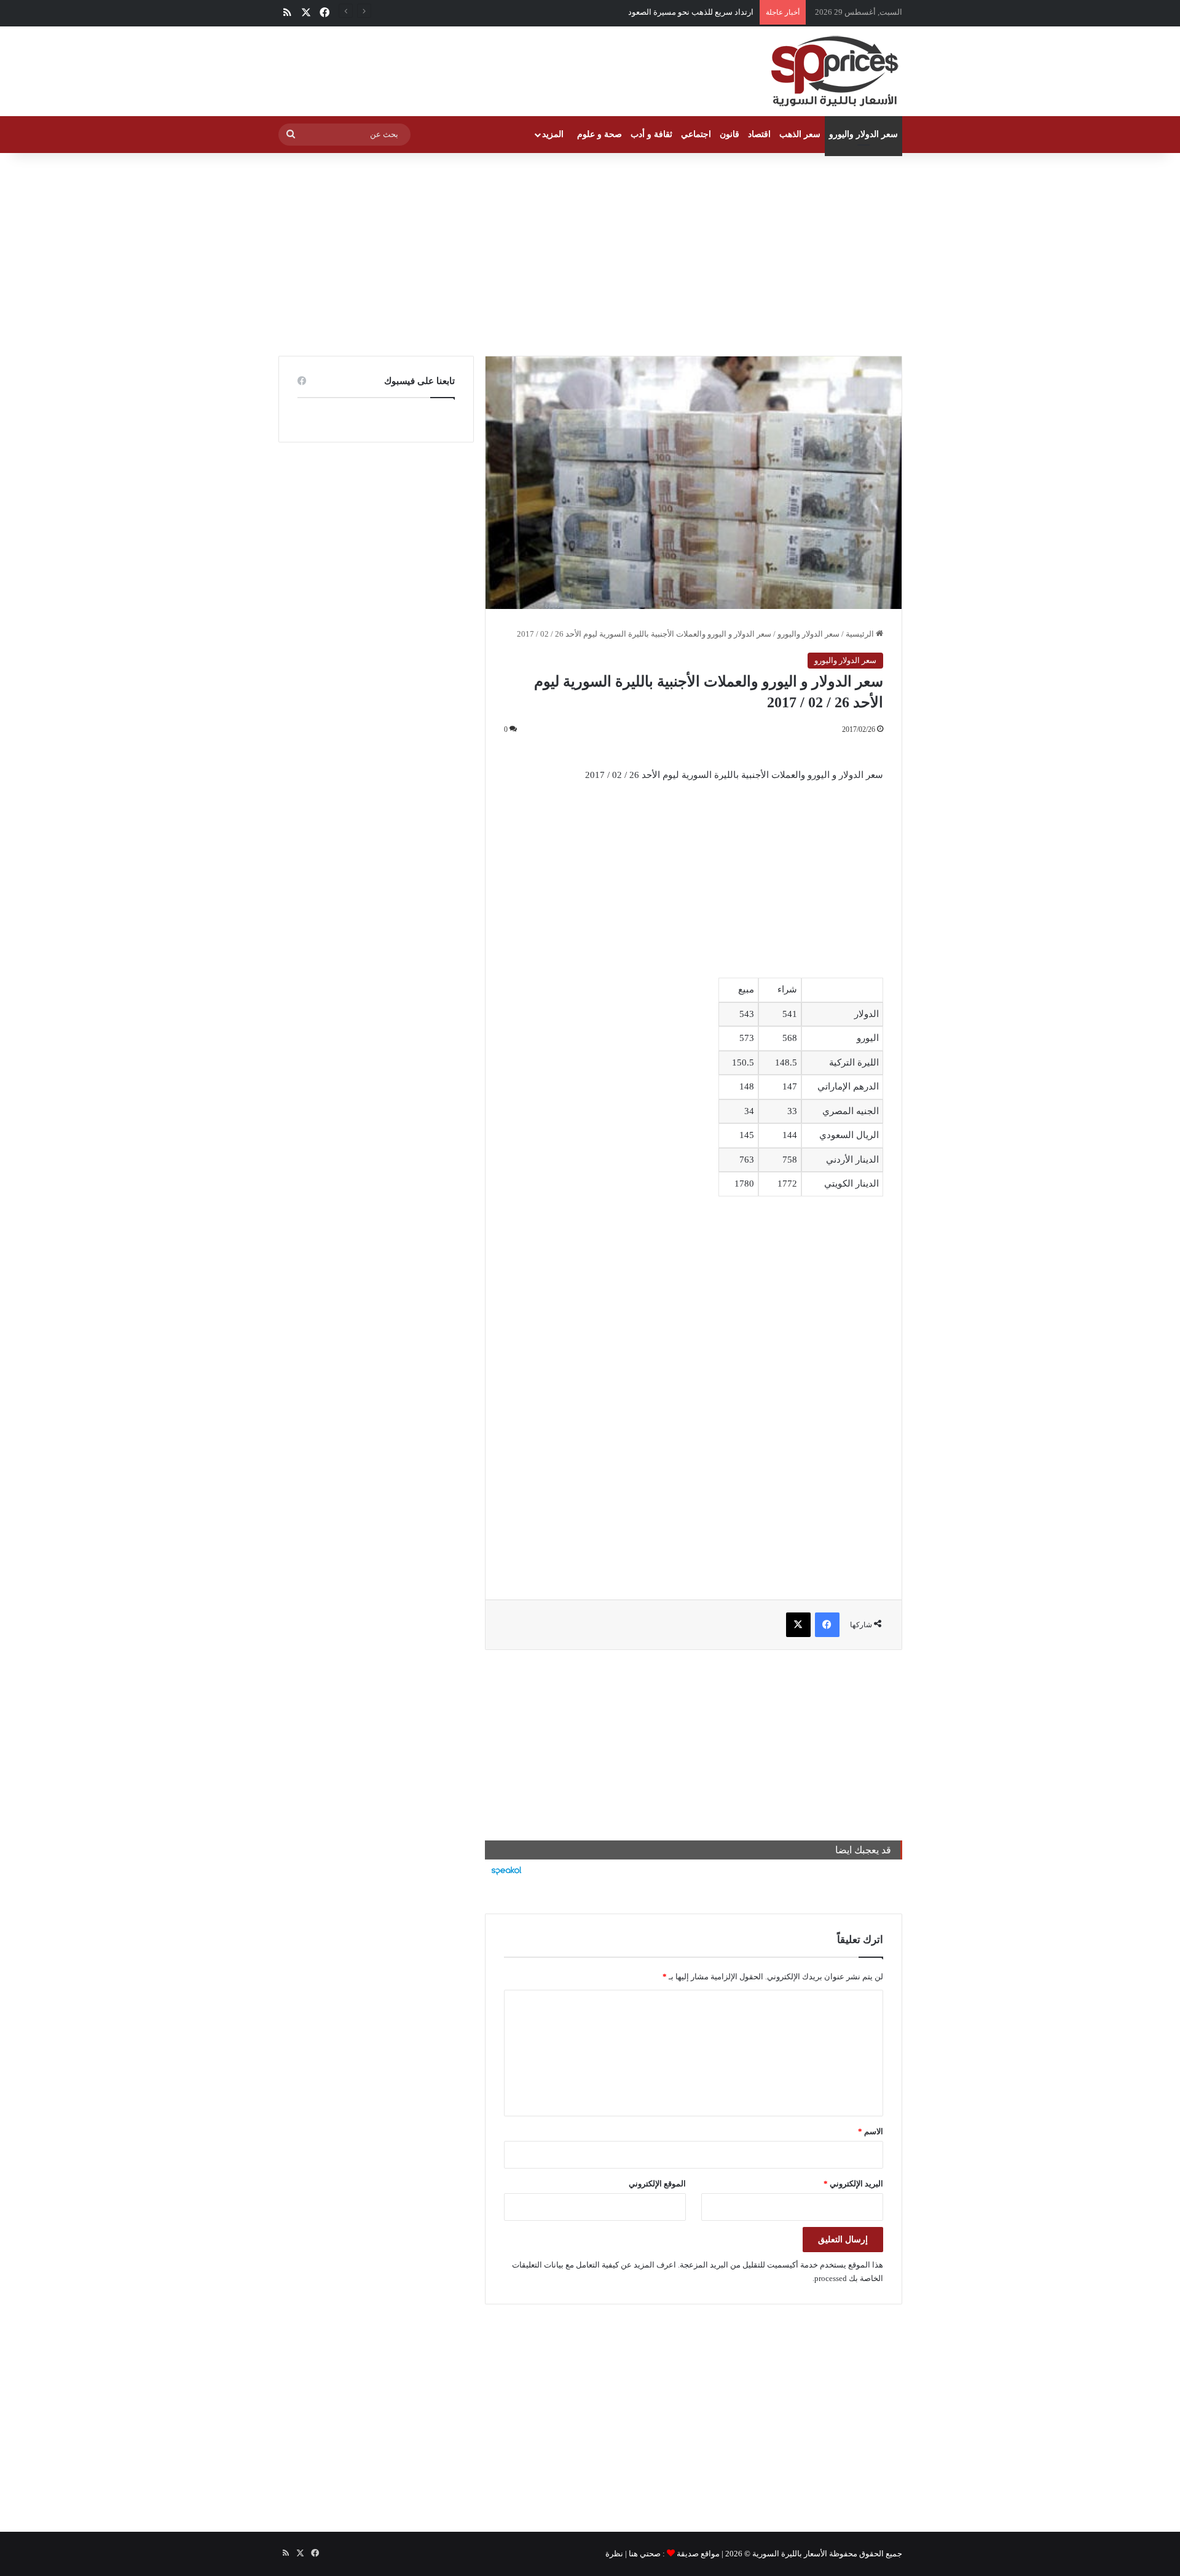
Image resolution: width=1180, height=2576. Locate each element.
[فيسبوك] (827, 1625)
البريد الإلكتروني (853, 2184)
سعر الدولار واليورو (863, 134)
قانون (730, 134)
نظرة (614, 2554)
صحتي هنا (645, 2554)
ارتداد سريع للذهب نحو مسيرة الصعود (691, 12)
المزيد (553, 134)
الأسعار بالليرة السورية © (786, 2554)
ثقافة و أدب (651, 134)
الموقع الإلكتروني (657, 2184)
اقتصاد (759, 134)
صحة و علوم (600, 134)
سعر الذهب (800, 134)
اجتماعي (696, 134)
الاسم (871, 2131)
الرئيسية (861, 634)
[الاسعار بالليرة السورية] (833, 71)
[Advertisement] (590, 251)
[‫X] (798, 1625)
